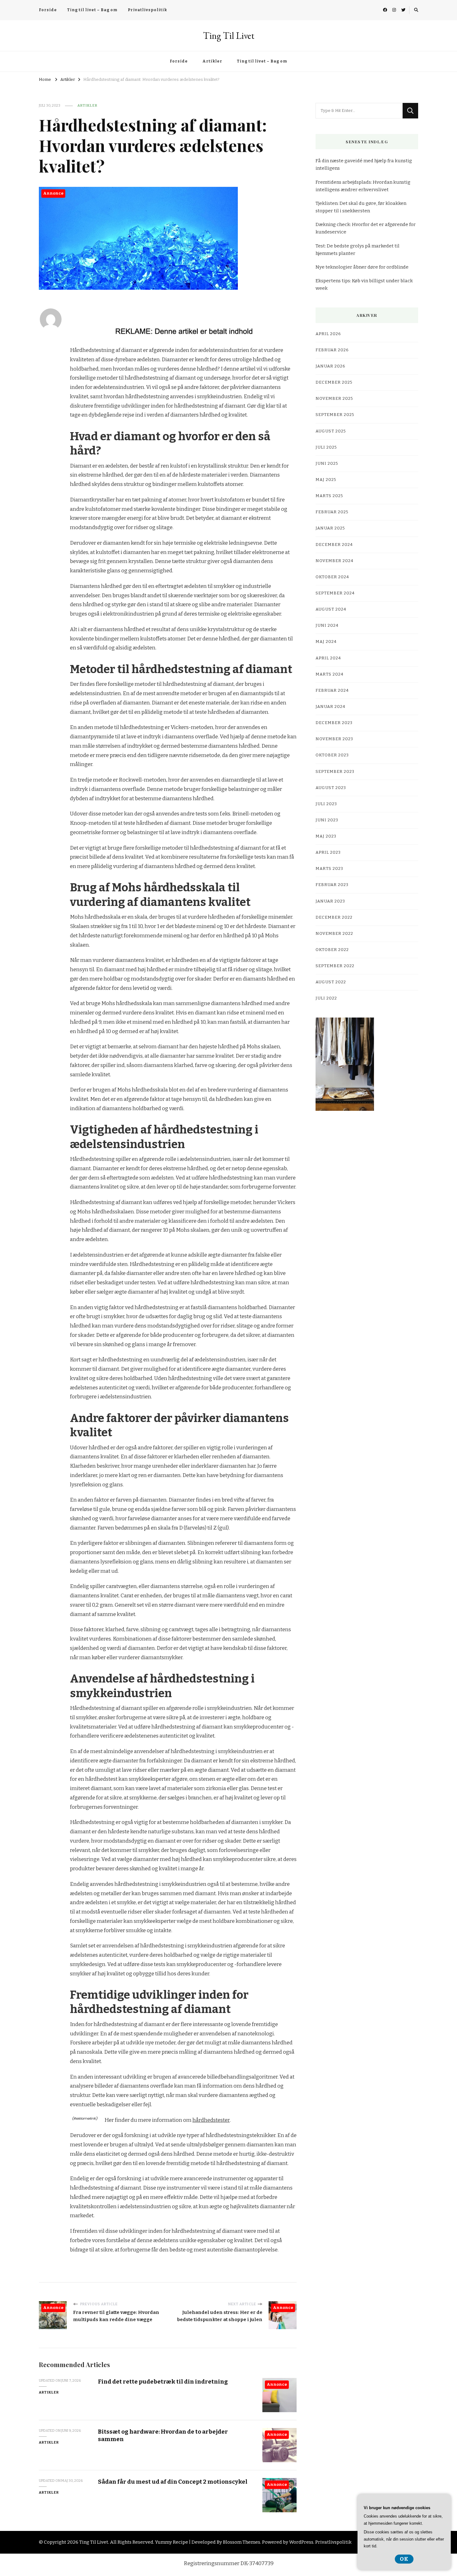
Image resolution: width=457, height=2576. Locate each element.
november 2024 (335, 561)
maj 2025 (326, 480)
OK (404, 2559)
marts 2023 (329, 869)
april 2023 (328, 852)
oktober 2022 (332, 950)
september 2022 (335, 966)
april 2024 (328, 658)
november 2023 (334, 739)
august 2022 (331, 982)
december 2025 (334, 382)
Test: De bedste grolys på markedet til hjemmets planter (358, 250)
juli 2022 (326, 998)
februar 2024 (332, 690)
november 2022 (334, 934)
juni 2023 (327, 820)
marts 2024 (330, 674)
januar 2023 (330, 901)
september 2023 (335, 772)
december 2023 (334, 723)
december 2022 (334, 917)
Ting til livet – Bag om (92, 10)
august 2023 (331, 788)
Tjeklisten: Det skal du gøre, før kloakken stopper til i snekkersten (361, 207)
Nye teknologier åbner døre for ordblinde (362, 267)
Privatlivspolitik (147, 10)
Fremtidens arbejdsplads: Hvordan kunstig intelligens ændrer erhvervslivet (363, 186)
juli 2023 (326, 804)
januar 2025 (330, 528)
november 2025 (334, 399)
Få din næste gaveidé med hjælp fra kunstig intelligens (364, 164)
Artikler (212, 61)
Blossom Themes (242, 2542)
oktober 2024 (332, 577)
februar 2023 (332, 885)
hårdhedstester (211, 2120)
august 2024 (331, 609)
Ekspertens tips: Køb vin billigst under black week (364, 284)
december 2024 (334, 545)
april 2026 (328, 334)
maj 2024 (326, 642)
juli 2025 (326, 447)
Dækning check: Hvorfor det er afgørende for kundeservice (366, 228)
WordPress (301, 2542)
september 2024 (335, 593)
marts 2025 (329, 496)
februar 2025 (332, 512)
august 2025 (331, 431)
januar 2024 (330, 707)
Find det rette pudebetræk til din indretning (163, 2382)
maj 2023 (326, 836)
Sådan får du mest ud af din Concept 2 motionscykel (173, 2482)
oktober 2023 (332, 755)
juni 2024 (327, 626)
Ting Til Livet (229, 36)
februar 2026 (332, 350)
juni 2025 (327, 464)
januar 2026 (330, 366)
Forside (48, 10)
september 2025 (335, 415)
